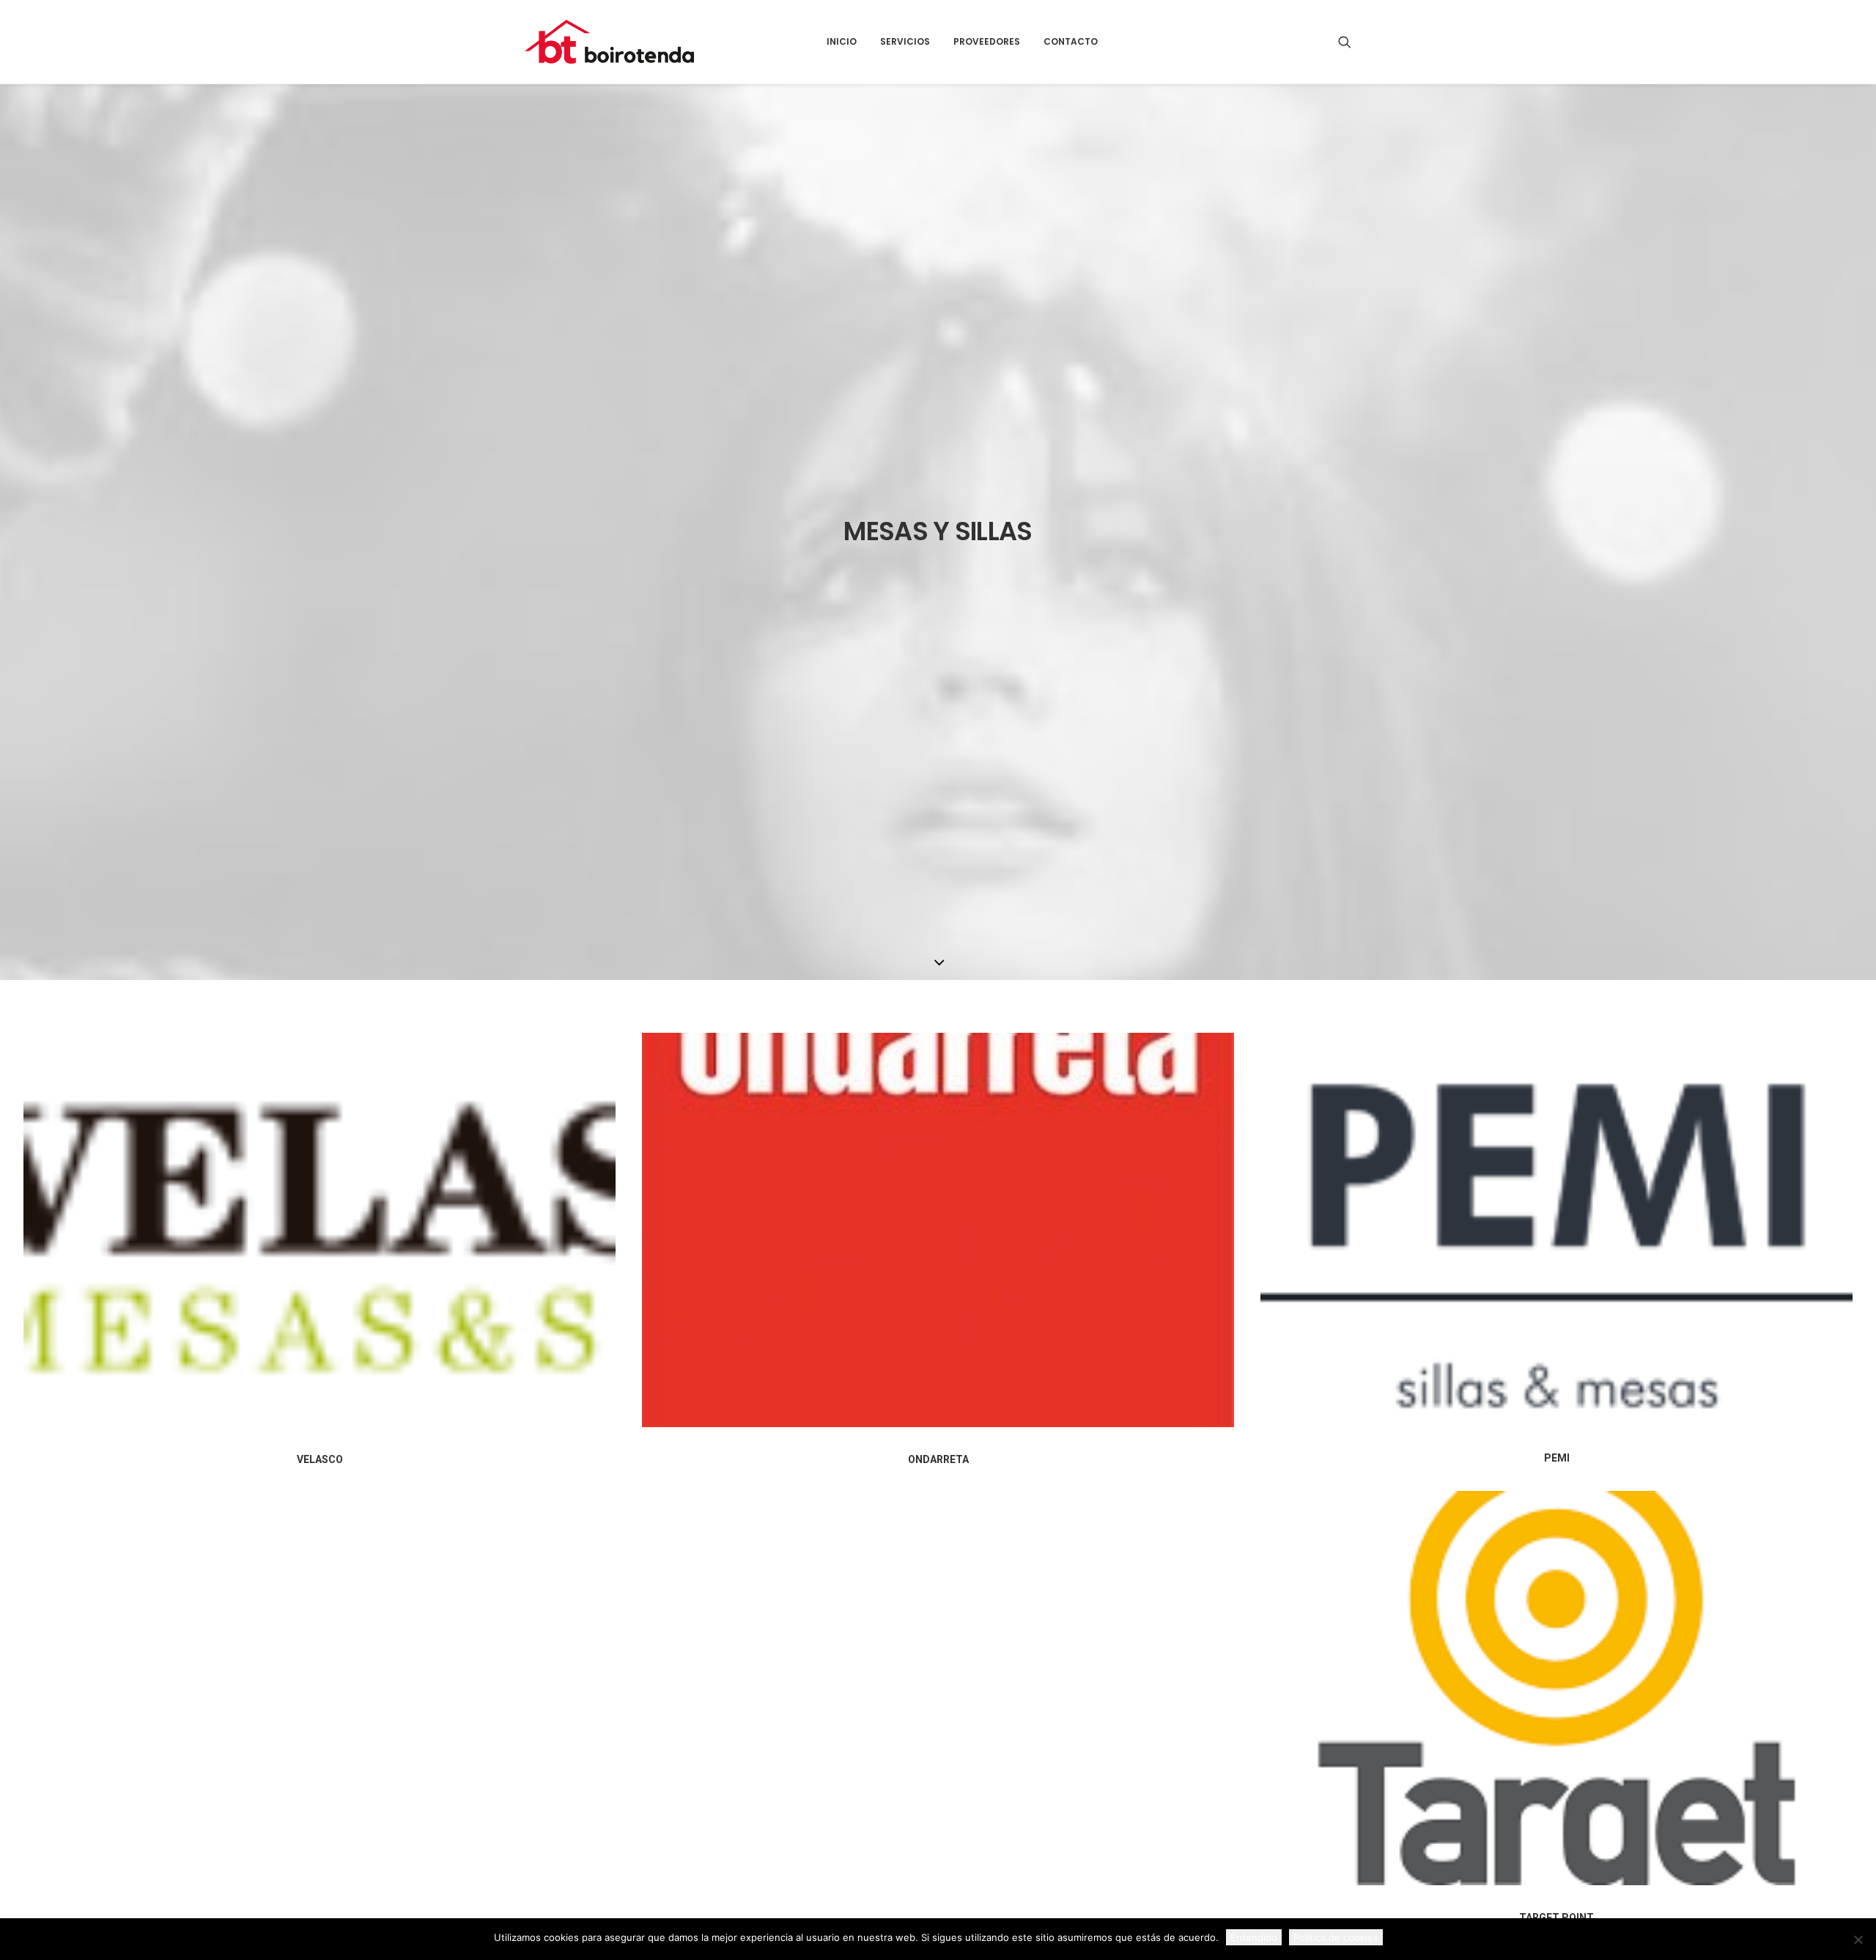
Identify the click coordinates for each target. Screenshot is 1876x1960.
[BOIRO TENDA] (609, 42)
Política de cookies (1336, 1937)
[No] (1858, 1939)
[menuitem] (842, 42)
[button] (1345, 42)
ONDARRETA (938, 1459)
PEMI (1557, 1458)
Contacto (1071, 41)
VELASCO (320, 1459)
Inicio (842, 41)
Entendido (1254, 1937)
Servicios (905, 41)
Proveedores (987, 41)
